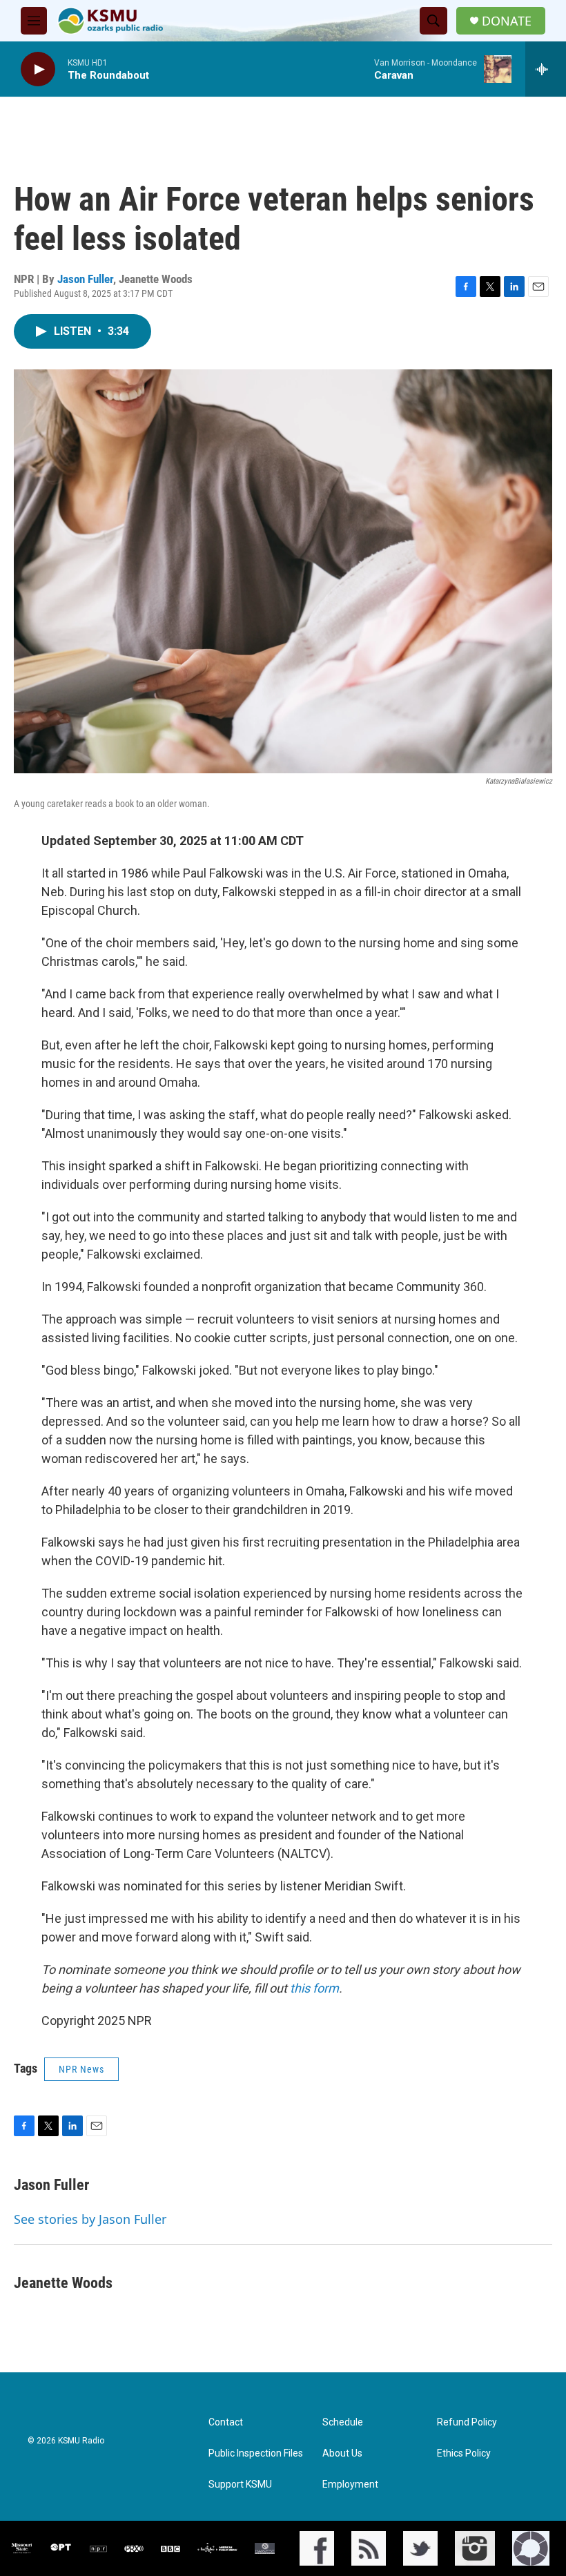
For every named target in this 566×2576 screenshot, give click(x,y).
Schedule (343, 2422)
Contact (226, 2422)
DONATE (507, 21)
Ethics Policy (464, 2453)
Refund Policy (467, 2422)
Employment (350, 2485)
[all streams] (546, 69)
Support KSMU (240, 2485)
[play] (38, 69)
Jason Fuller (85, 279)
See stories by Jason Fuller (90, 2219)
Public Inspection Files (256, 2453)
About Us (342, 2453)
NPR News (81, 2069)
